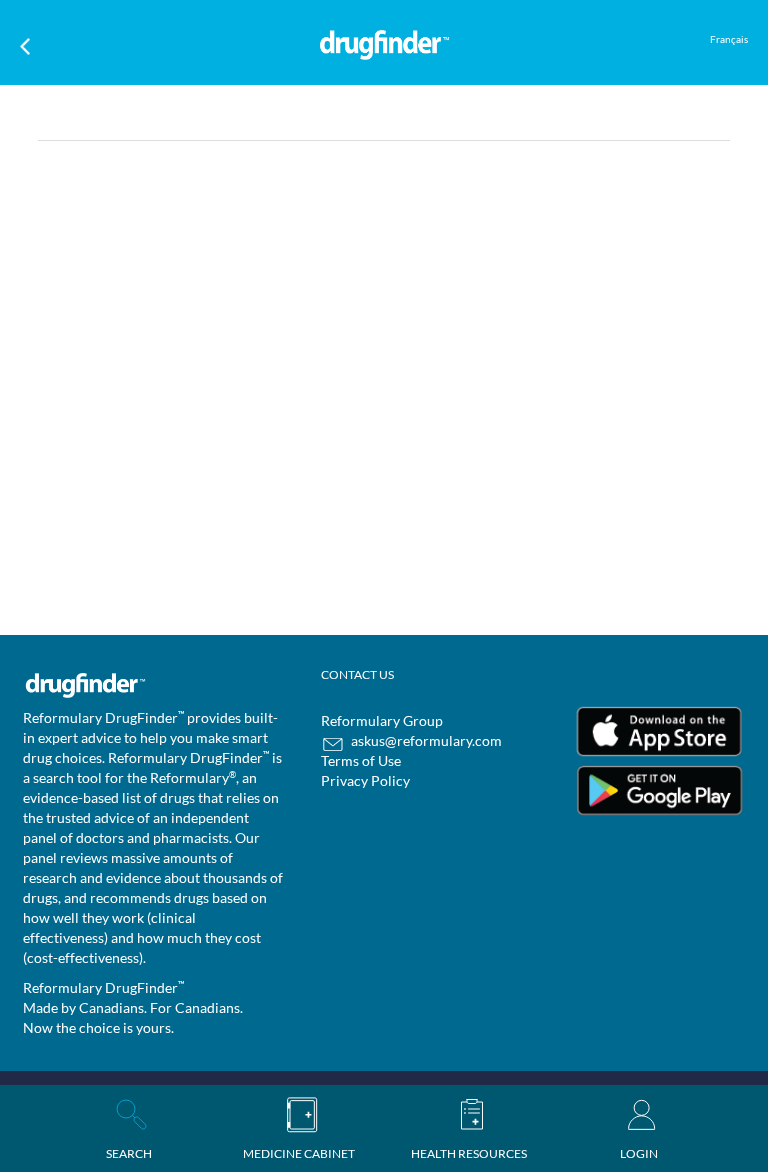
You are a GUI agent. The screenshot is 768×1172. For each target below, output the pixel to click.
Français (729, 39)
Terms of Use (361, 760)
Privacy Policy (365, 780)
